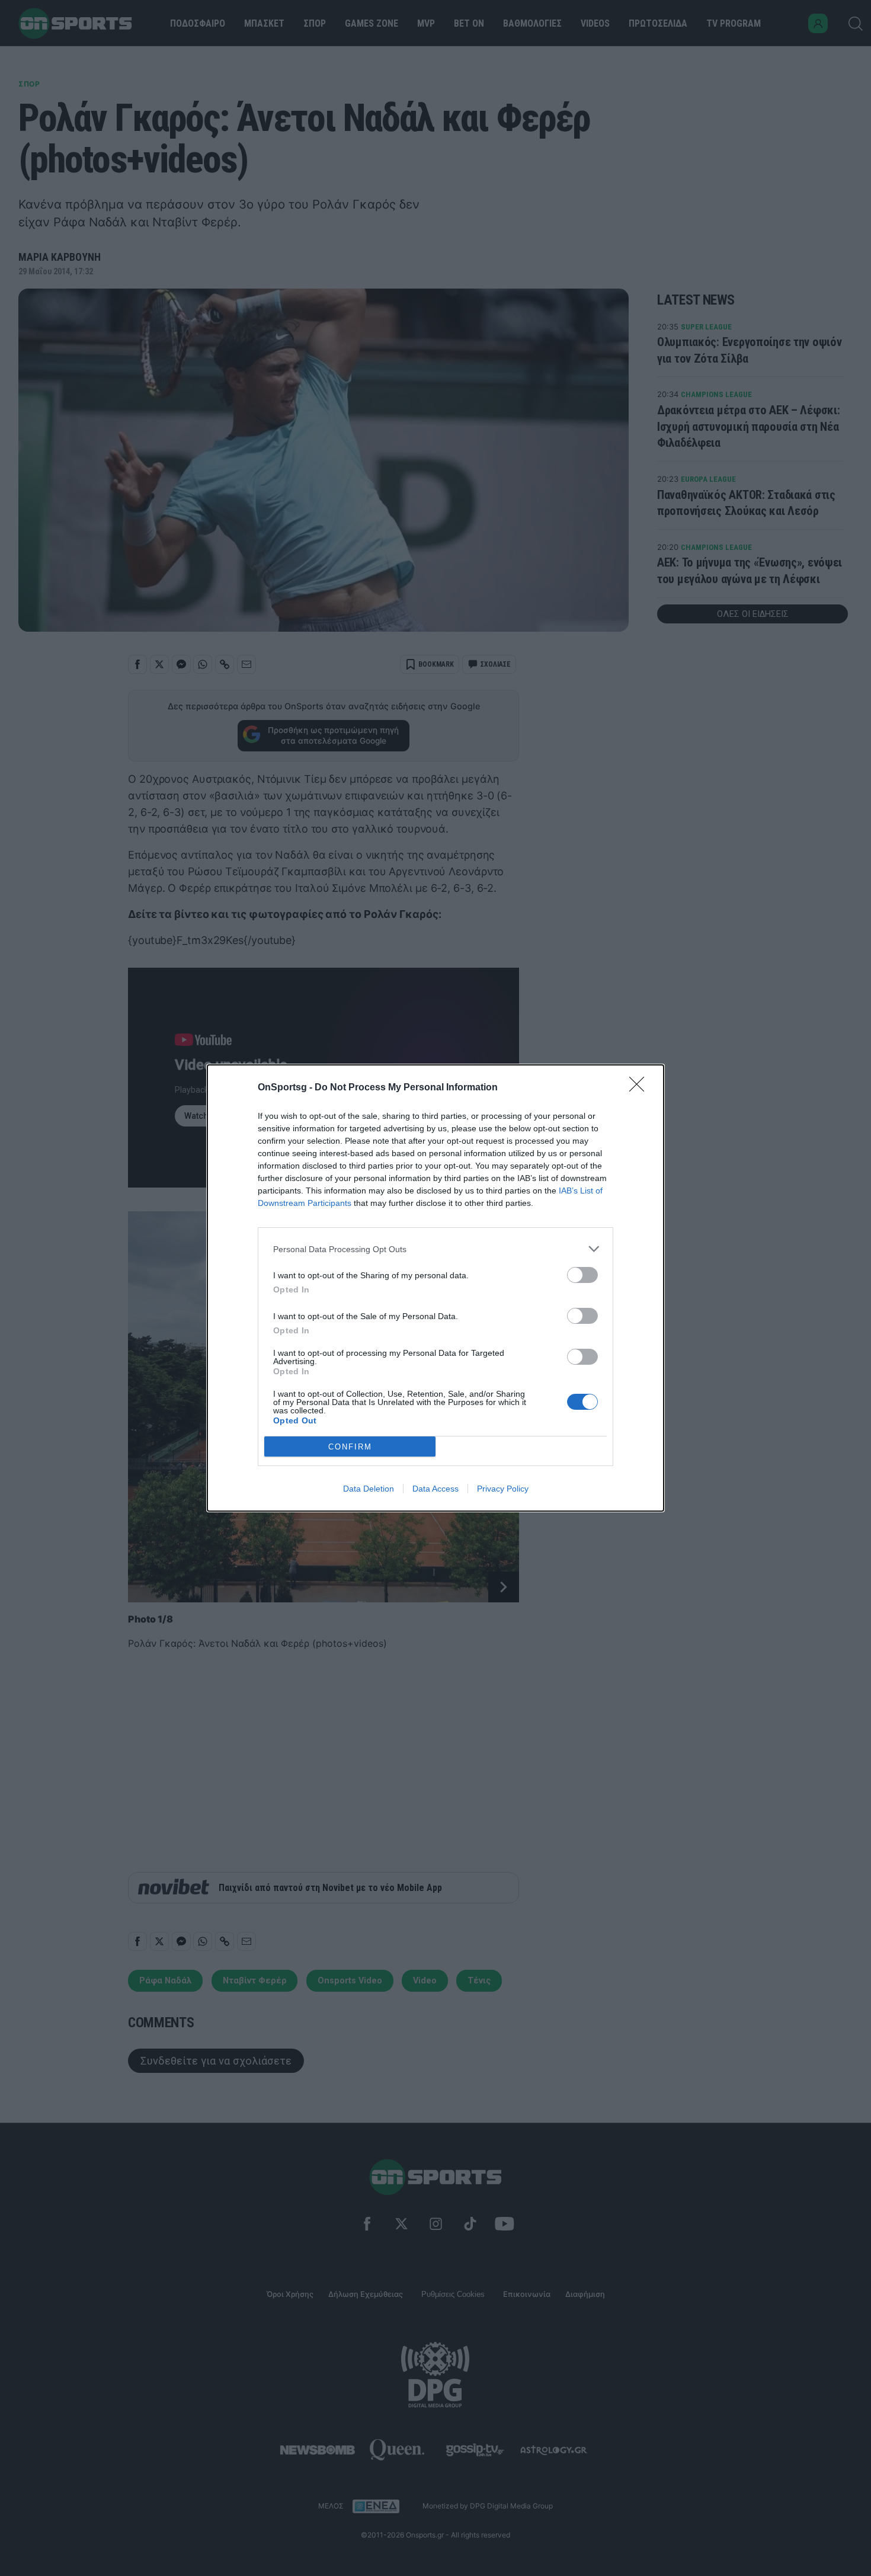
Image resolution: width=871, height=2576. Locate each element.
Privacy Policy (503, 1489)
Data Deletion (369, 1489)
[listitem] (435, 1249)
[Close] (641, 1088)
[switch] (582, 1275)
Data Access (435, 1489)
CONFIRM (350, 1447)
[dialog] (435, 1288)
